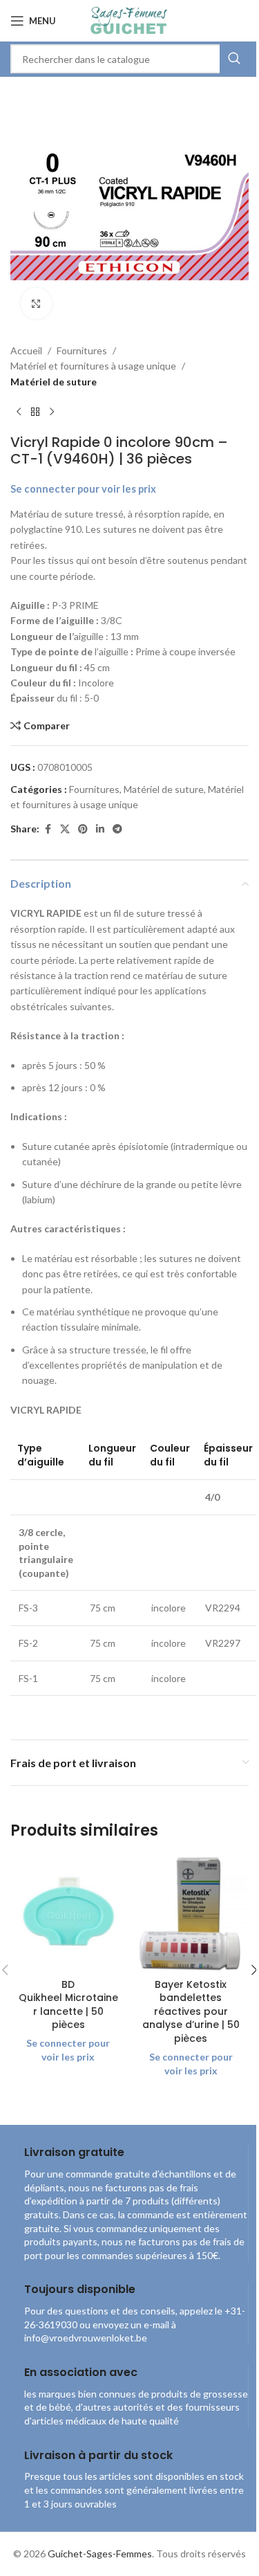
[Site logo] (129, 20)
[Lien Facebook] (48, 829)
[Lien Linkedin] (100, 829)
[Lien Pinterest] (83, 829)
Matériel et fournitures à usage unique (93, 366)
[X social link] (65, 829)
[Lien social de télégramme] (117, 829)
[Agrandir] (36, 303)
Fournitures (82, 350)
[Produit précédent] (19, 412)
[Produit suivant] (52, 412)
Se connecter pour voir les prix (83, 489)
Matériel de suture (54, 382)
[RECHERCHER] (234, 59)
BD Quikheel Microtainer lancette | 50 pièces (68, 2005)
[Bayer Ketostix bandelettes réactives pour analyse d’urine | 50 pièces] (191, 1914)
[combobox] (129, 59)
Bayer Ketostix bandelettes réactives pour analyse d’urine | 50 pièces (191, 2011)
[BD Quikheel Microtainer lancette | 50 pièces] (68, 1914)
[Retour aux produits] (35, 412)
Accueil (26, 350)
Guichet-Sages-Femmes (100, 2554)
